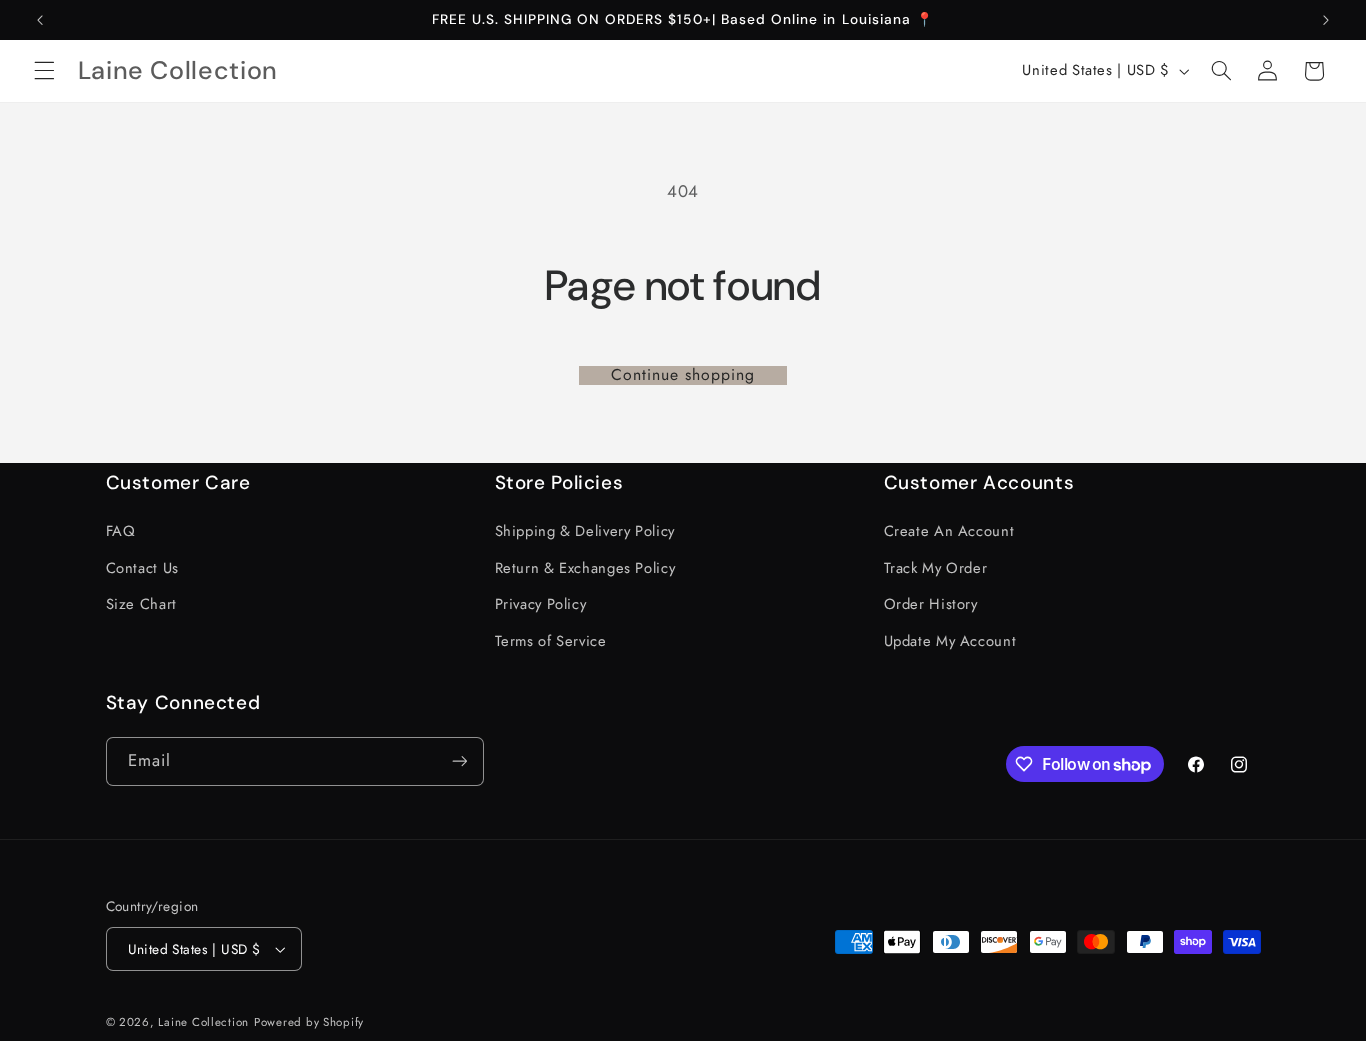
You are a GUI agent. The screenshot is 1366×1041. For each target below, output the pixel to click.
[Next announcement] (1326, 20)
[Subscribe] (459, 761)
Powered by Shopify (309, 1022)
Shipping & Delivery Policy (585, 532)
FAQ (121, 532)
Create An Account (949, 532)
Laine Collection (203, 1022)
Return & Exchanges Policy (585, 568)
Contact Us (142, 568)
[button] (44, 71)
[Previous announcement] (40, 20)
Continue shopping (683, 375)
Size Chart (141, 604)
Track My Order (936, 568)
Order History (931, 604)
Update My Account (950, 641)
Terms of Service (551, 641)
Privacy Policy (541, 604)
